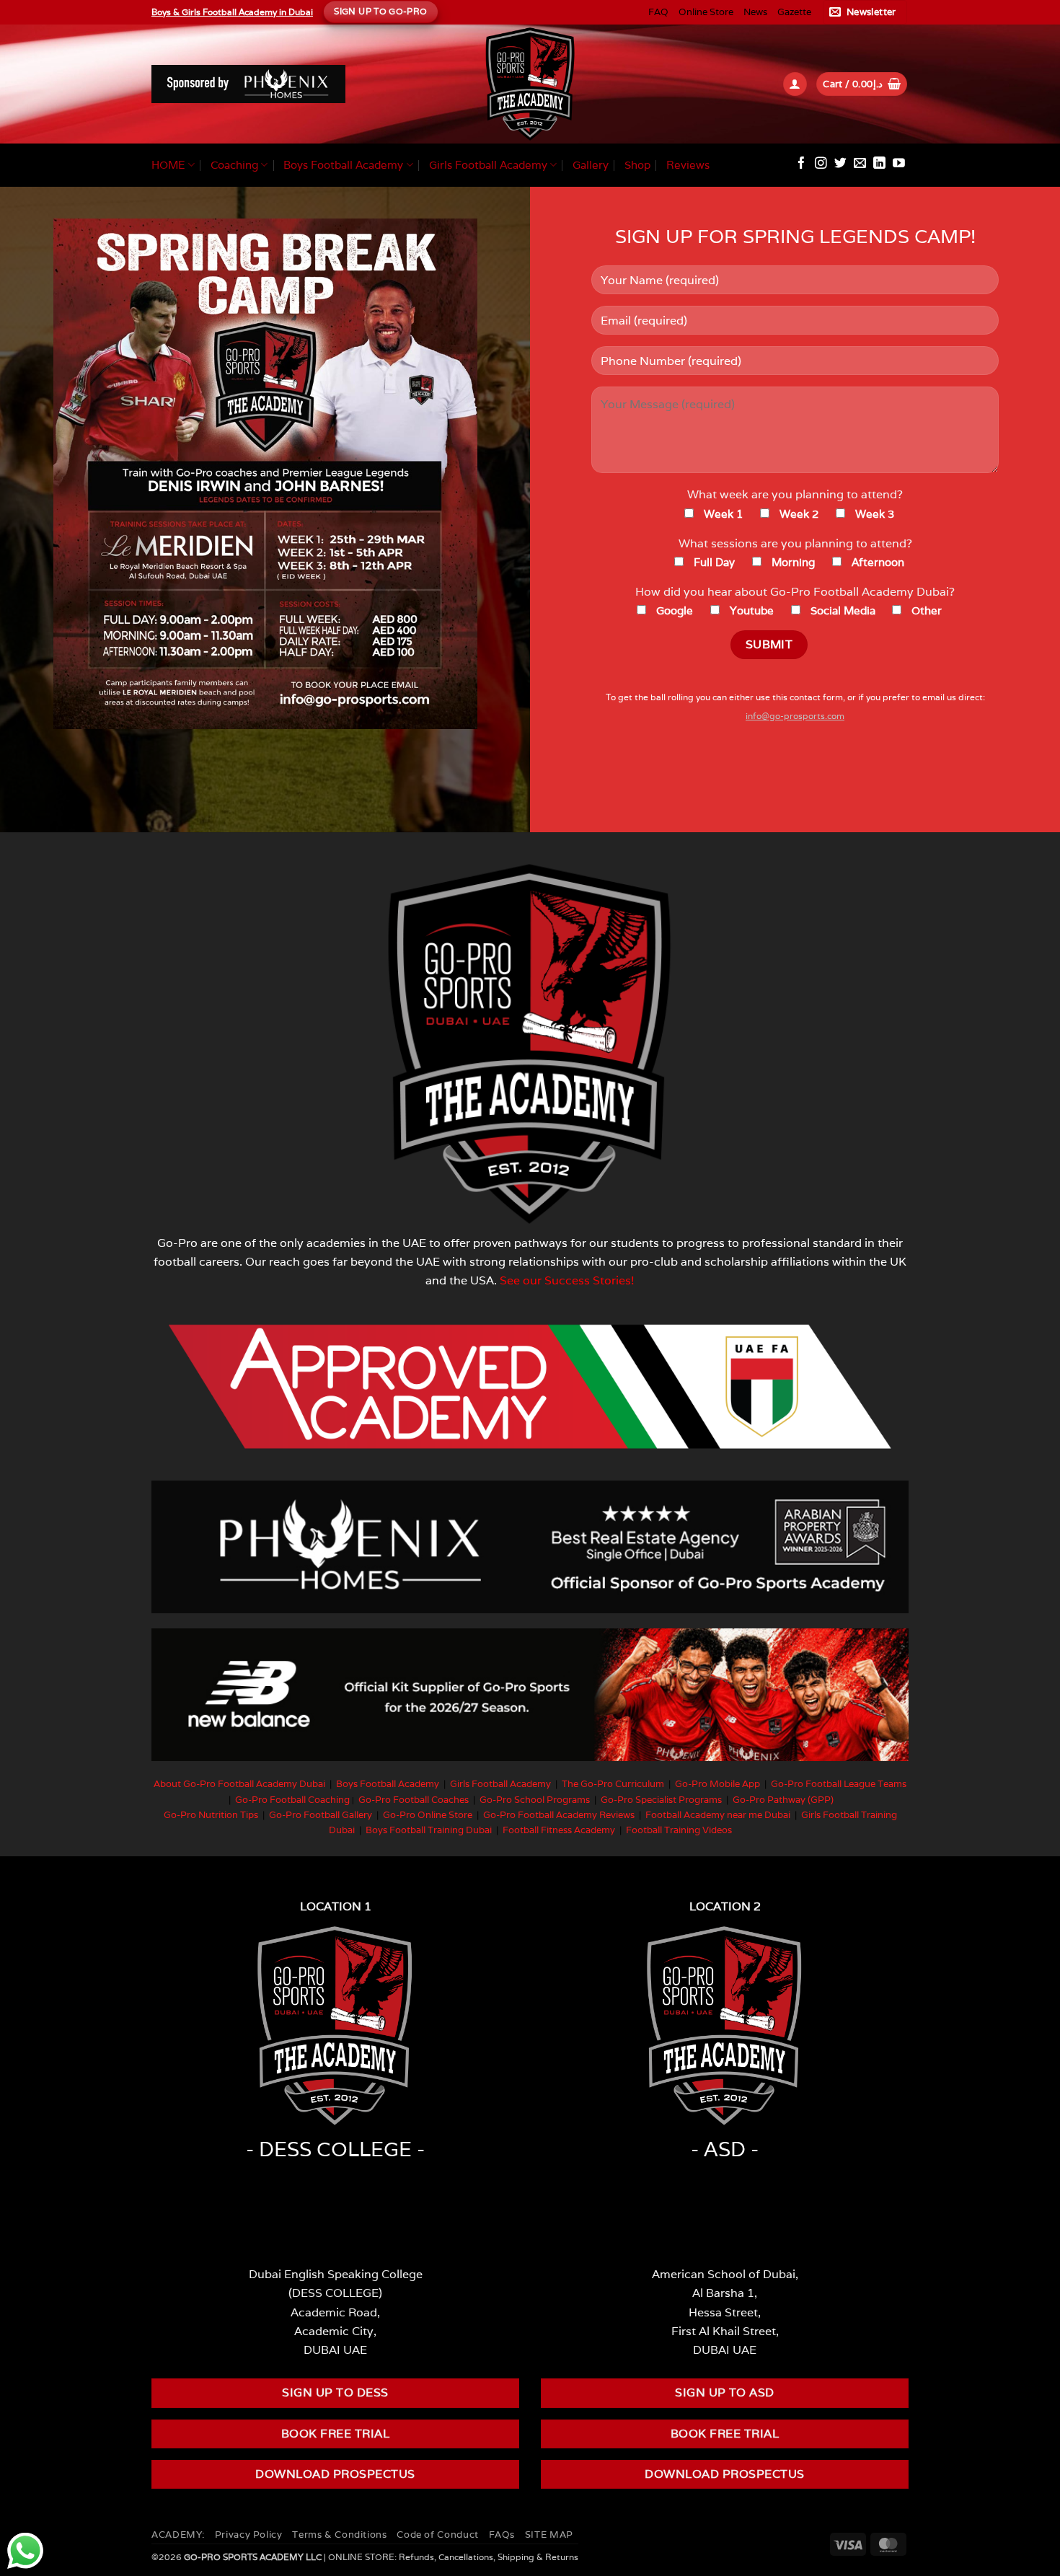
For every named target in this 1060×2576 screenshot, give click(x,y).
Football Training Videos (679, 1830)
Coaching (234, 165)
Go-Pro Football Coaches (414, 1800)
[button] (865, 12)
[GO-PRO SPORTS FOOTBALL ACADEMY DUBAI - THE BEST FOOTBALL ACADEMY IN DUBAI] (530, 84)
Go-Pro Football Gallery (321, 1815)
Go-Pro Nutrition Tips (211, 1815)
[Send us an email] (860, 164)
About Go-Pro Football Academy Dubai (239, 1784)
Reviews (688, 165)
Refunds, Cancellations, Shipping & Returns (489, 2557)
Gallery (591, 165)
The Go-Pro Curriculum (613, 1784)
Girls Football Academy (488, 165)
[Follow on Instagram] (821, 164)
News (755, 12)
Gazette (794, 12)
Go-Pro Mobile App (717, 1784)
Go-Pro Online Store (428, 1815)
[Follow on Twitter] (840, 164)
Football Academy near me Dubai (718, 1815)
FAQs (502, 2535)
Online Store (706, 12)
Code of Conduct (437, 2535)
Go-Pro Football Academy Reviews (559, 1815)
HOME (168, 165)
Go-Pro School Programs (535, 1800)
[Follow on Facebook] (801, 164)
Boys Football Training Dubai (429, 1830)
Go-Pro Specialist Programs (661, 1800)
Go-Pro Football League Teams (839, 1784)
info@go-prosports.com (795, 716)
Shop (637, 165)
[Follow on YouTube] (899, 164)
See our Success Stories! (567, 1280)
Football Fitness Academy (559, 1830)
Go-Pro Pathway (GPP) (783, 1800)
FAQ (658, 12)
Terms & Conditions (339, 2535)
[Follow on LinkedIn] (879, 164)
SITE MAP (549, 2535)
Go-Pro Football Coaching (292, 1800)
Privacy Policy (249, 2535)
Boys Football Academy (343, 165)
